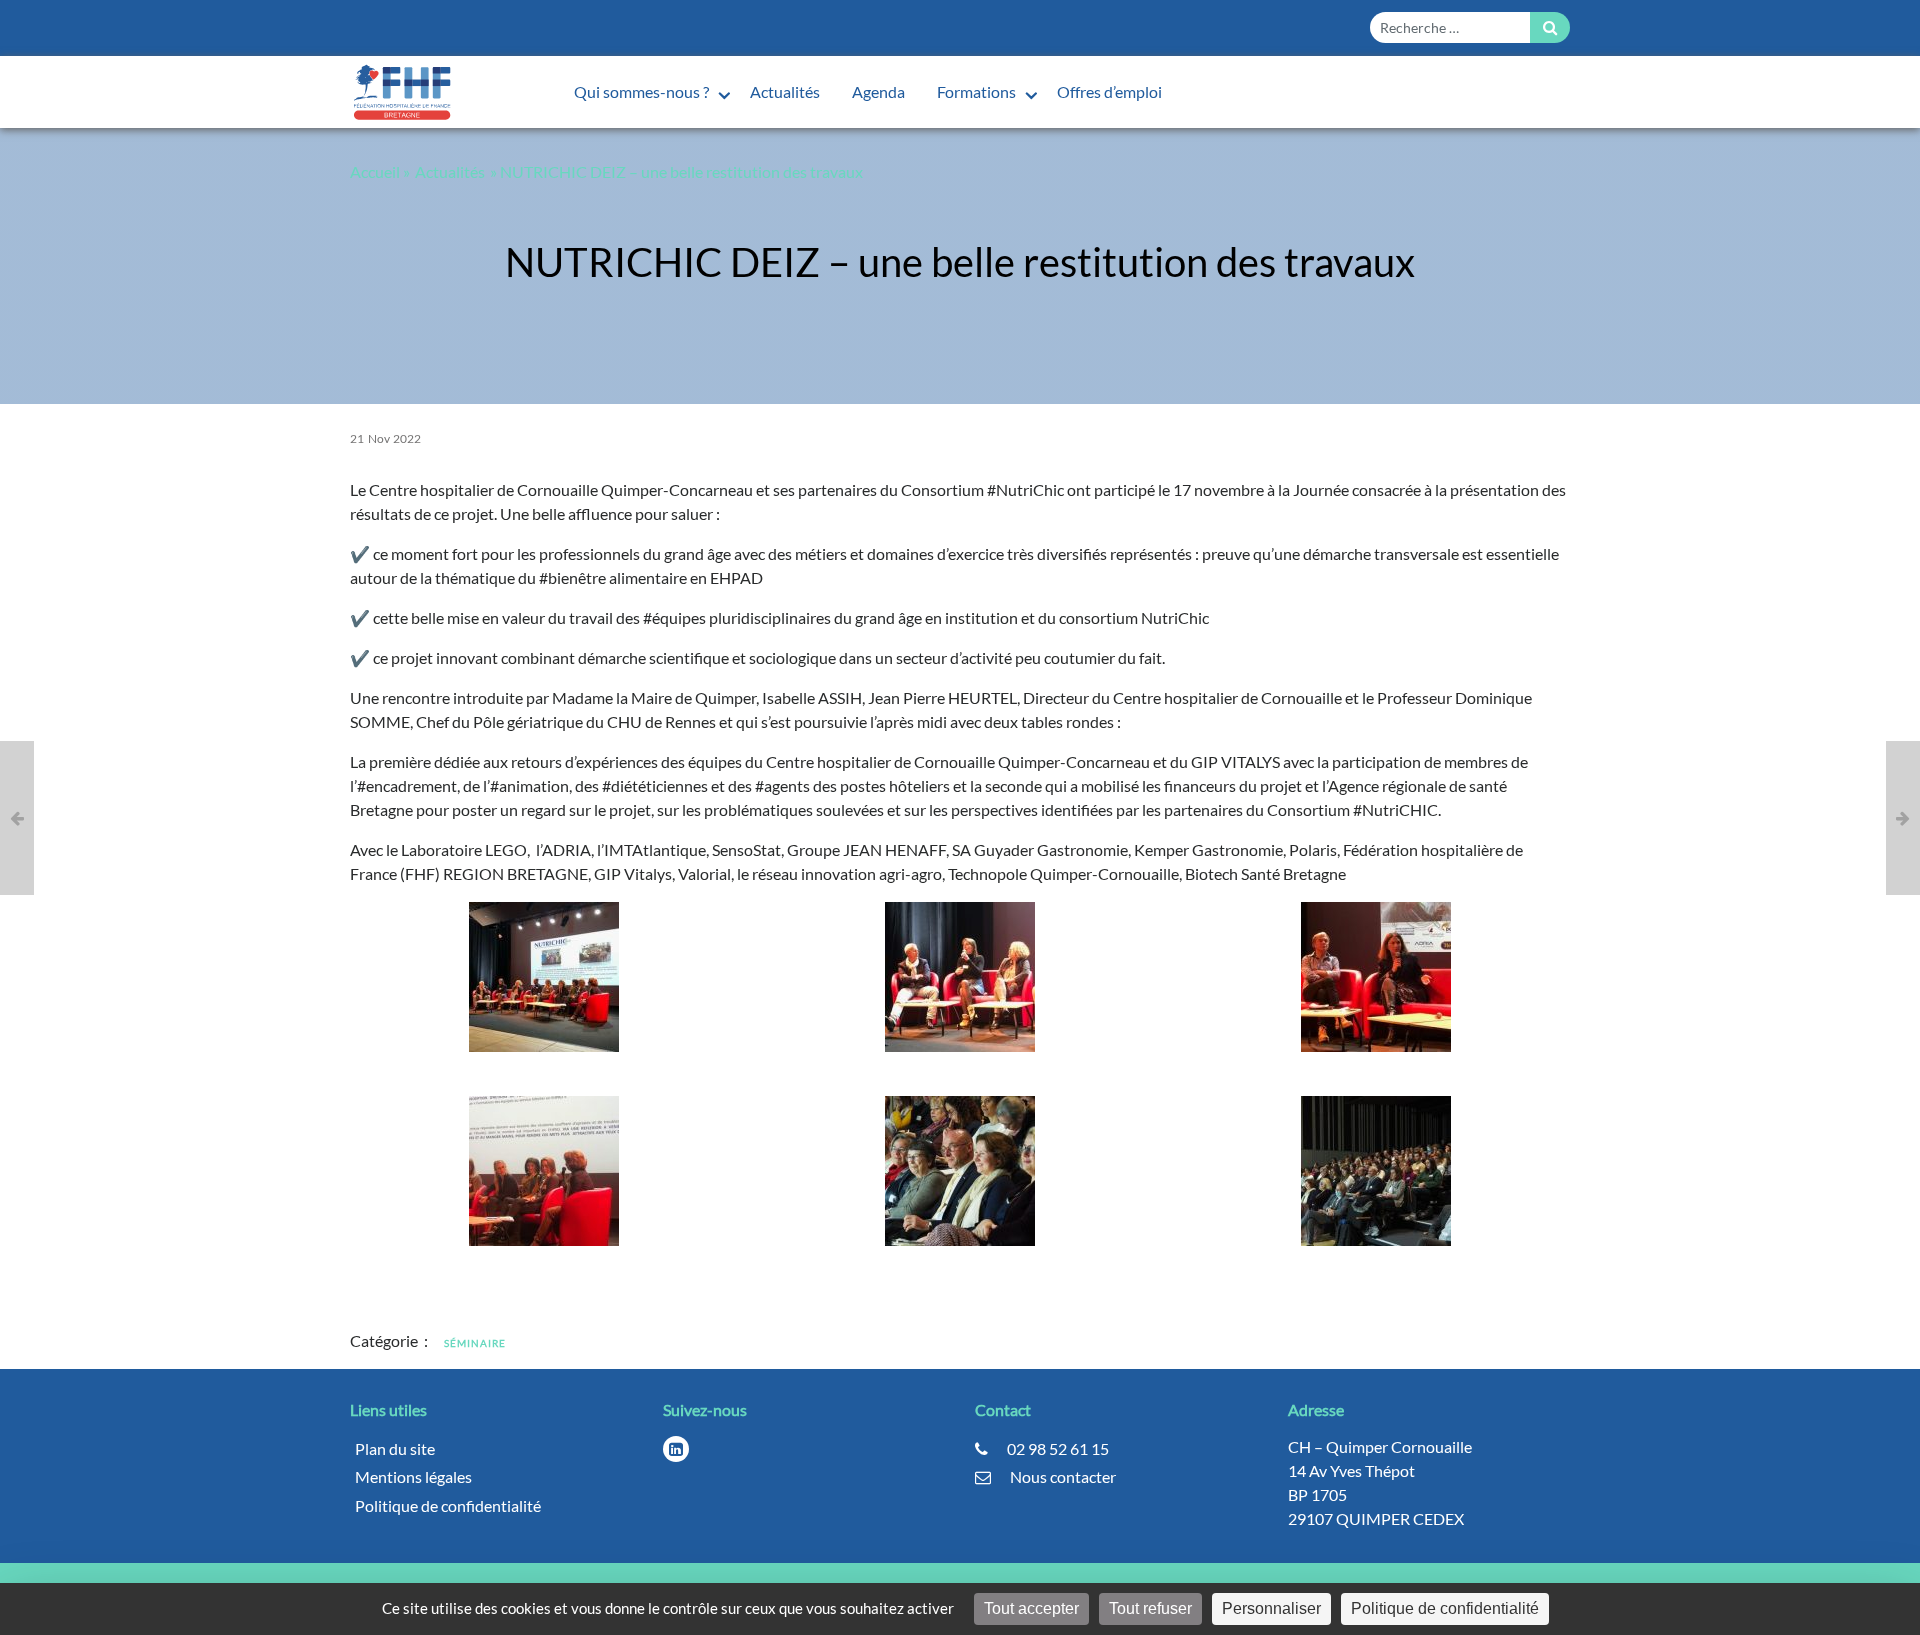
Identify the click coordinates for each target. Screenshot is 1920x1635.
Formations (978, 91)
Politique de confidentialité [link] (1445, 1608)
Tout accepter (1031, 1608)
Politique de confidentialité (448, 1505)
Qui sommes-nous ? (643, 91)
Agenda (878, 91)
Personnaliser (1271, 1608)
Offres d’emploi (1109, 91)
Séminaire (475, 1343)
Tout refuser (1150, 1608)
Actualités (785, 91)
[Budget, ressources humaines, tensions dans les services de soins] (17, 818)
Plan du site (395, 1448)
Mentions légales (413, 1476)
